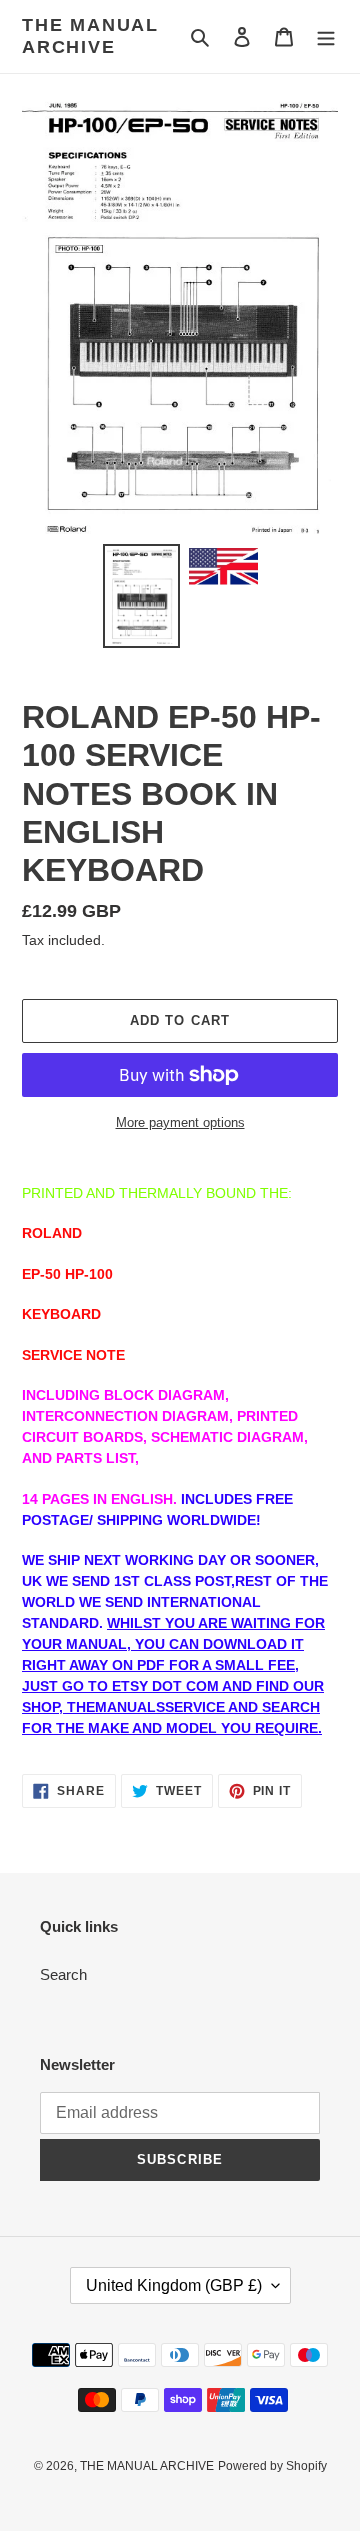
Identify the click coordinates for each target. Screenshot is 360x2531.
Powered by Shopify (272, 2466)
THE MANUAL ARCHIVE (90, 36)
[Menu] (326, 36)
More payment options (180, 1122)
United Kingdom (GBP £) (174, 2285)
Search (63, 1974)
